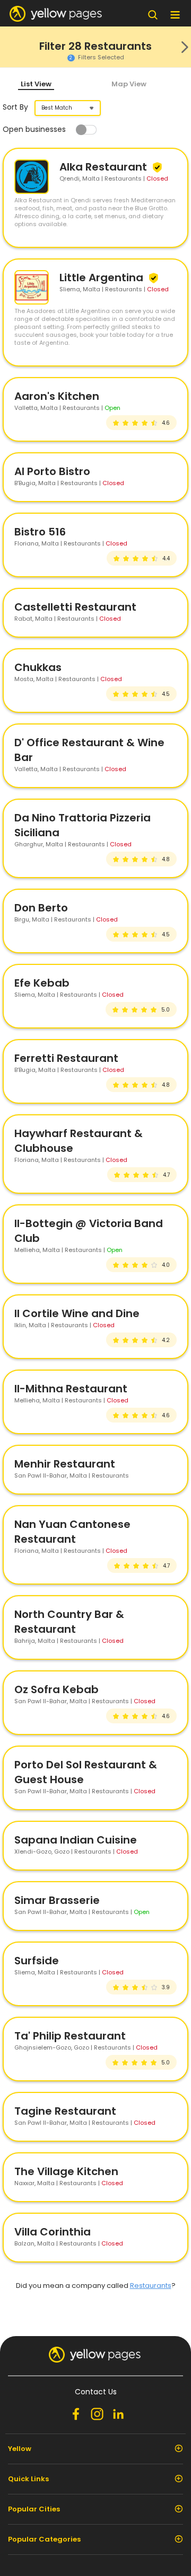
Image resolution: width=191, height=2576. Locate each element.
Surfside (37, 1961)
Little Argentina (103, 278)
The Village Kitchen (66, 2171)
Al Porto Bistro (52, 471)
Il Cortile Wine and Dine (77, 1313)
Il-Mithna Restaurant (71, 1389)
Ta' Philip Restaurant (70, 2036)
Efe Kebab (42, 983)
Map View (129, 84)
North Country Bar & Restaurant (69, 1622)
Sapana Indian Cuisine (76, 1840)
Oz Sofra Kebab (57, 1689)
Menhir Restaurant (65, 1464)
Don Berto (41, 908)
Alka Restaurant (105, 167)
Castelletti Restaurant (75, 607)
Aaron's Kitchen (57, 396)
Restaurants (151, 2286)
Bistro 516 (40, 532)
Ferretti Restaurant (66, 1058)
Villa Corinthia (53, 2232)
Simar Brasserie (57, 1900)
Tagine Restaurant (65, 2111)
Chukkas (38, 667)
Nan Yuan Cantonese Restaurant (72, 1532)
